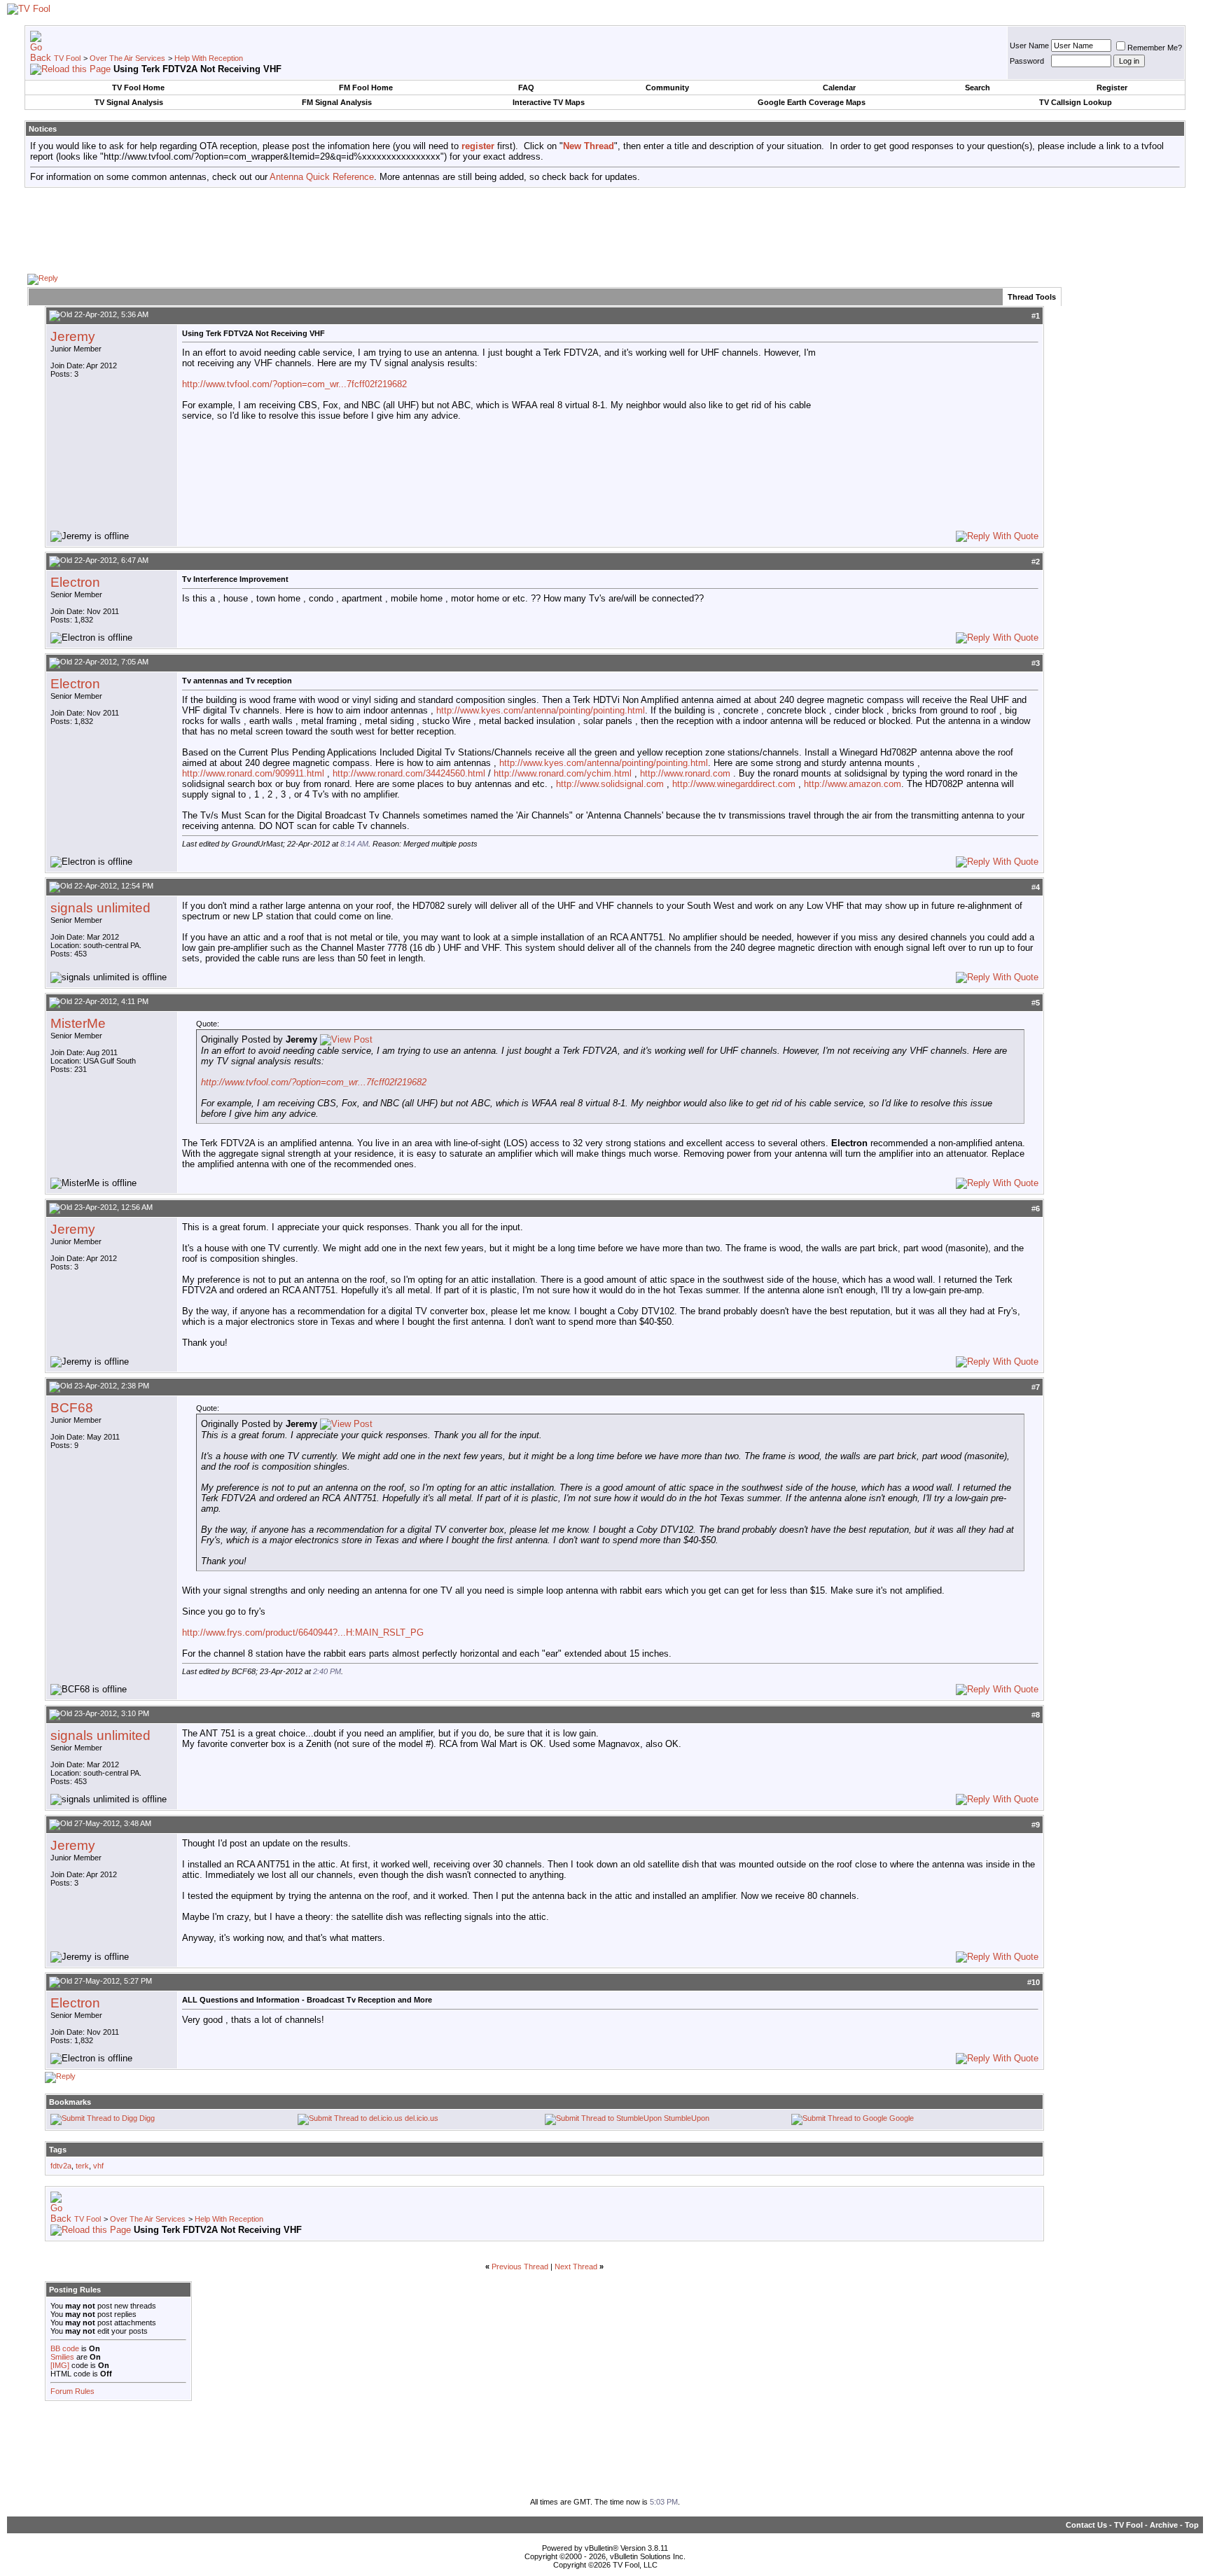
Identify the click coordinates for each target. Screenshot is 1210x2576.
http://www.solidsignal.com (610, 784)
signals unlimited (100, 908)
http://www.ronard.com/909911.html (253, 773)
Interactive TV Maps (549, 102)
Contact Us (1086, 2525)
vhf (98, 2166)
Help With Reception (209, 58)
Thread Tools (1032, 297)
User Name (1029, 46)
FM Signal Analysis (337, 102)
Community (667, 88)
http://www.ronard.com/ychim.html (563, 773)
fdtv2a (61, 2166)
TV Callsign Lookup (1076, 102)
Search (978, 88)
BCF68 (72, 1408)
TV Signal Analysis (129, 102)
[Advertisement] (605, 230)
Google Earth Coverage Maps (812, 102)
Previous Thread (520, 2267)
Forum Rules (72, 2391)
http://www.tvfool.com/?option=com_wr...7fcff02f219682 (294, 384)
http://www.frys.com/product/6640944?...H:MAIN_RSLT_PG (303, 1632)
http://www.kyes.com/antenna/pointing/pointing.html (541, 710)
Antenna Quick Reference (322, 177)
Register (1112, 88)
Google (902, 2118)
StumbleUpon (687, 2118)
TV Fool (67, 58)
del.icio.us (422, 2118)
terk (82, 2166)
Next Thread (576, 2267)
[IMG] (60, 2365)
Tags (58, 2150)
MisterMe (78, 1023)
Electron (75, 582)
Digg (147, 2118)
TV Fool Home (138, 88)
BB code (65, 2348)
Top (1192, 2525)
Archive (1164, 2525)
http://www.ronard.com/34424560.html (409, 773)
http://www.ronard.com (685, 773)
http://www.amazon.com (853, 784)
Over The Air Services (127, 58)
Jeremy (73, 336)
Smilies (62, 2357)
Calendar (839, 88)
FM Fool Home (366, 88)
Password (1027, 61)
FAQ (526, 88)
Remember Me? (1155, 48)
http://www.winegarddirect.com (734, 784)
